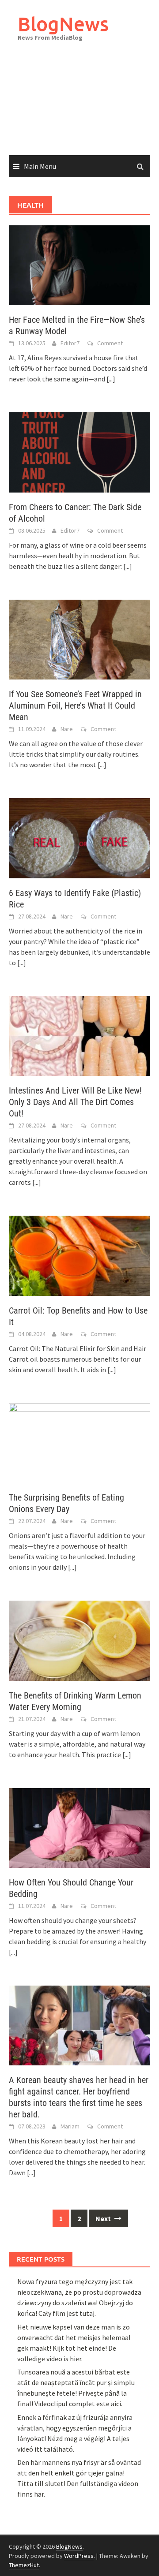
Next (104, 2218)
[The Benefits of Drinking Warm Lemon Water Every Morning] (79, 1640)
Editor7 (70, 343)
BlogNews (63, 24)
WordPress (79, 2556)
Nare (67, 729)
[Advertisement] (79, 107)
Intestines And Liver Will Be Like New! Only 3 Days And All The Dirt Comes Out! (75, 1102)
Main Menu (40, 166)
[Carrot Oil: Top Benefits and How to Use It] (79, 1255)
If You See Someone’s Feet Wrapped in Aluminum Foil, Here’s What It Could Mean (75, 706)
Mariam (70, 2126)
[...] (111, 379)
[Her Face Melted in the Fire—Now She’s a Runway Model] (79, 265)
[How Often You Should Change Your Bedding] (79, 1827)
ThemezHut (24, 2565)
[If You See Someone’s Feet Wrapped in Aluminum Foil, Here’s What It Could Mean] (79, 638)
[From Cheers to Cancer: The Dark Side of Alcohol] (79, 452)
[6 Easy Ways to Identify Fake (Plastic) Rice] (79, 837)
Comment (110, 343)
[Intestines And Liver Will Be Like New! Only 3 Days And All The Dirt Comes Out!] (79, 1035)
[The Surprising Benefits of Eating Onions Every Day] (79, 1442)
